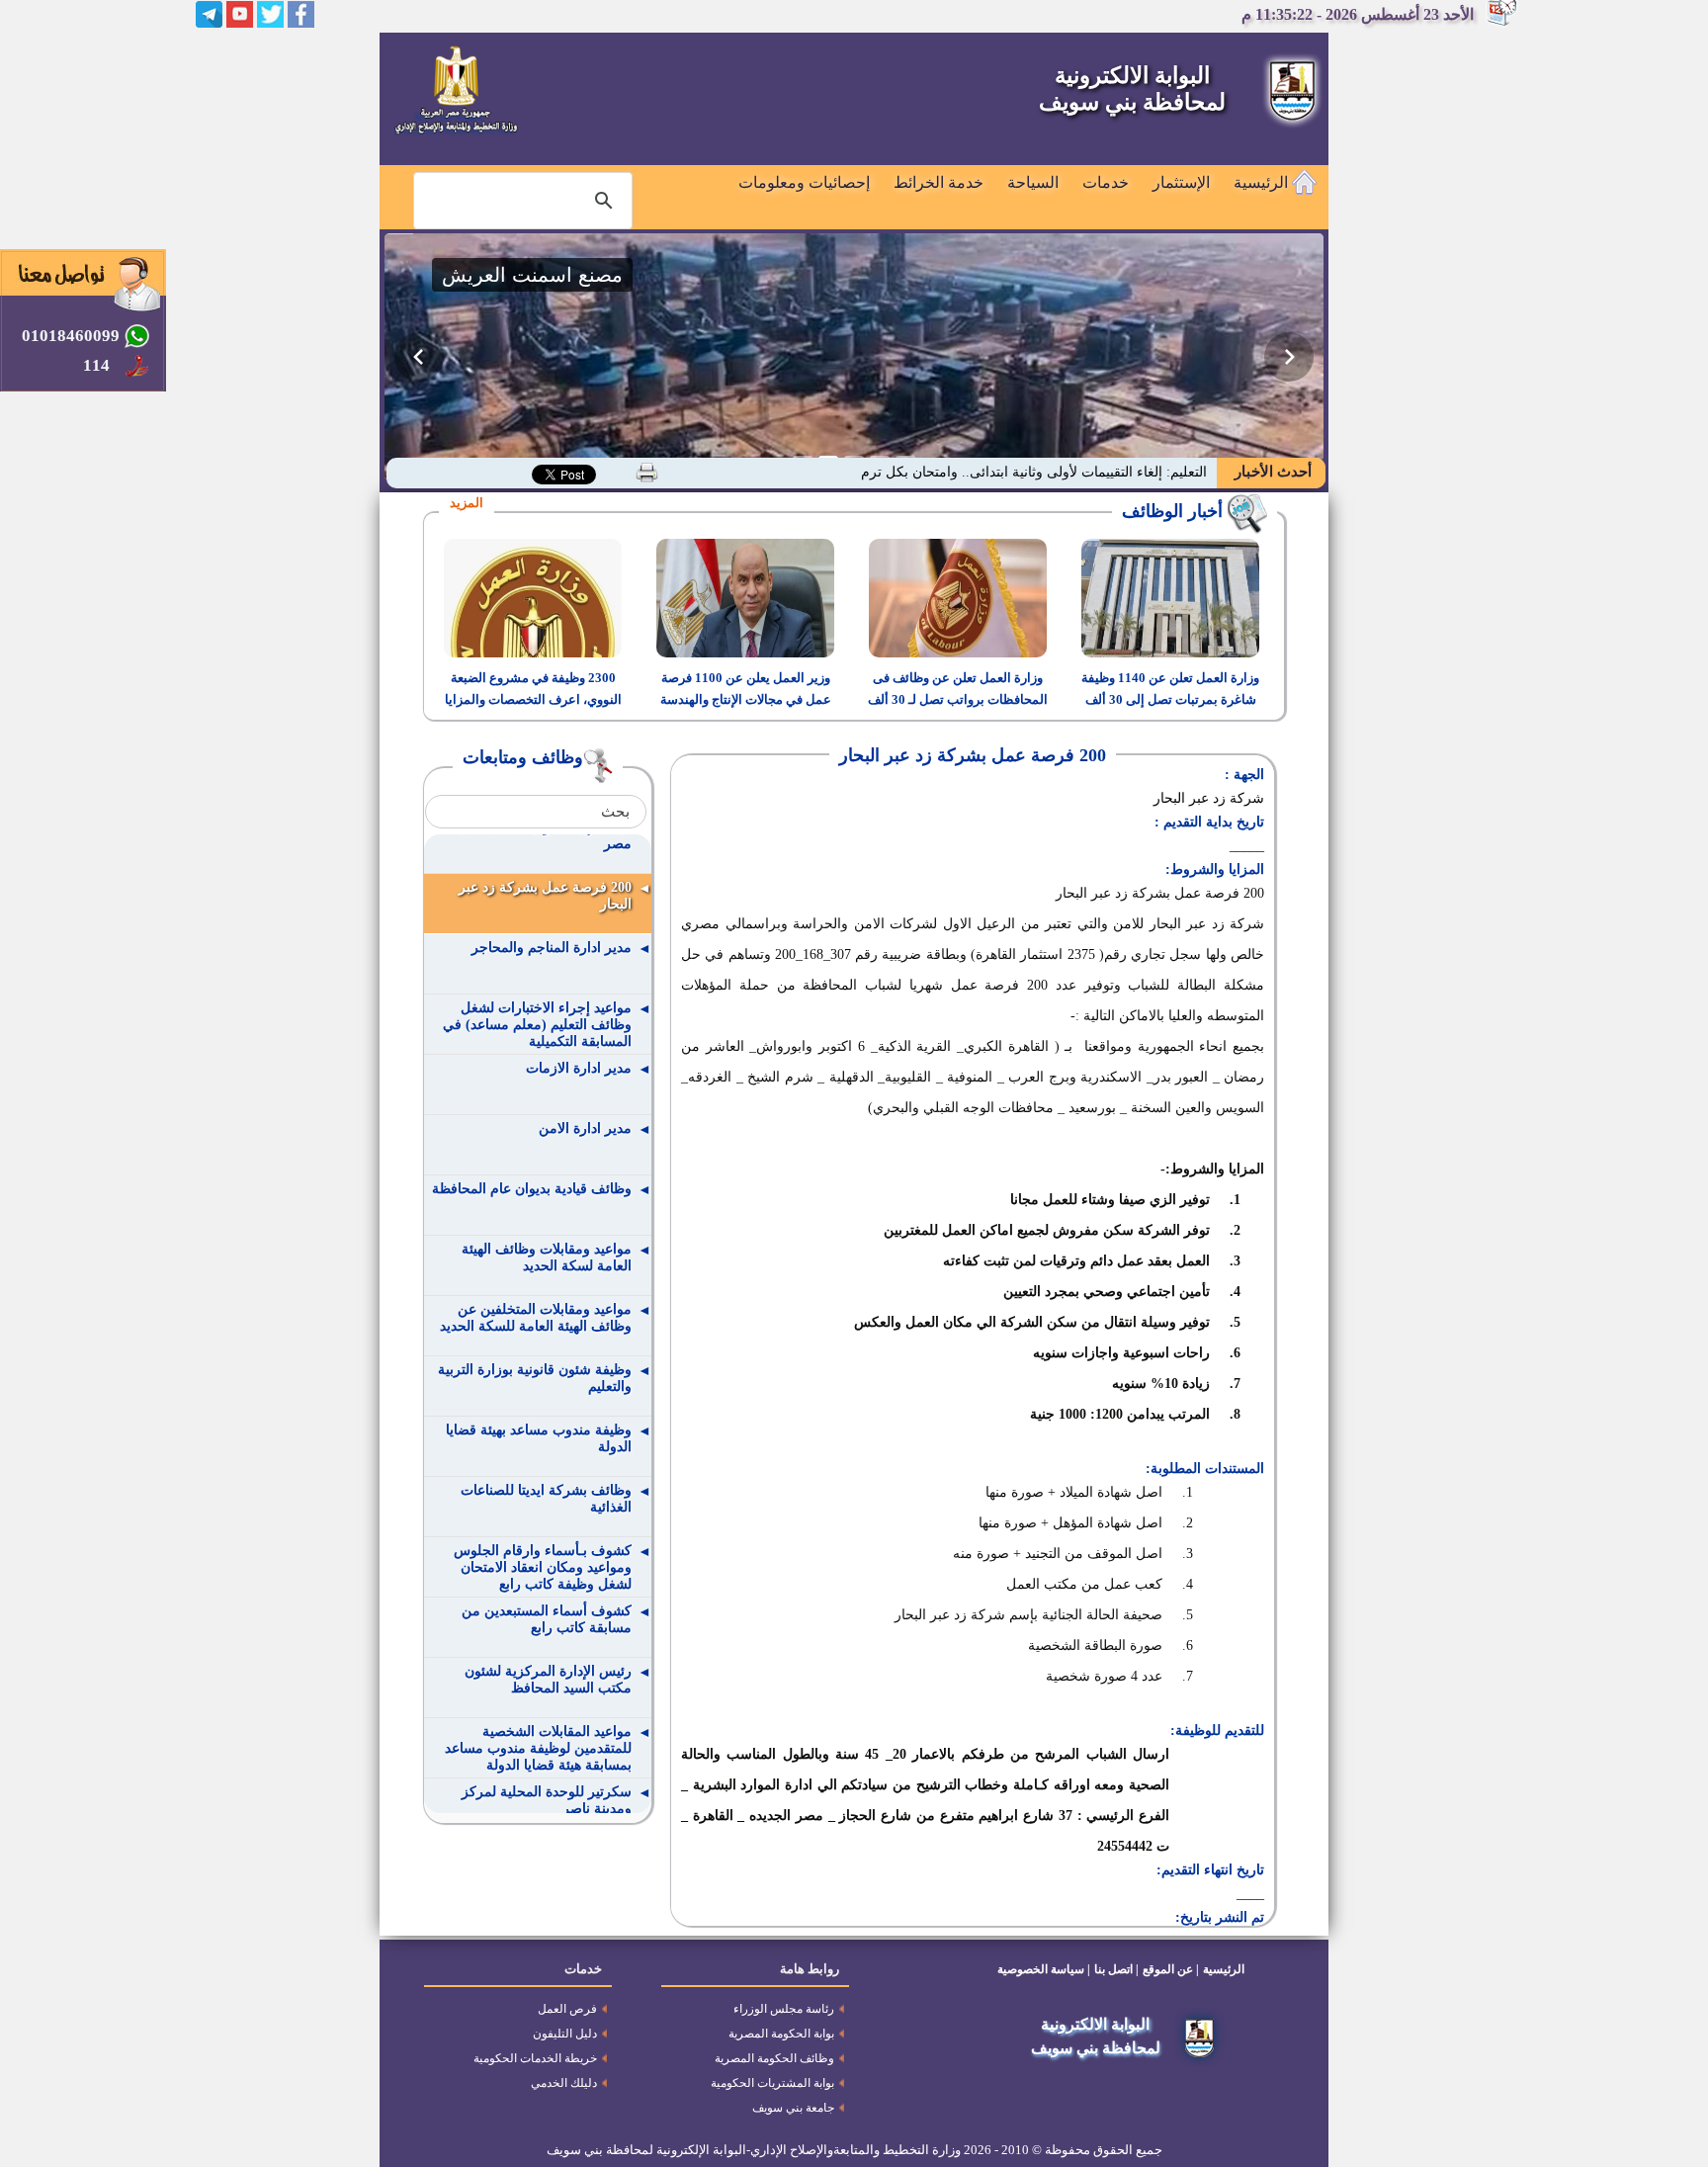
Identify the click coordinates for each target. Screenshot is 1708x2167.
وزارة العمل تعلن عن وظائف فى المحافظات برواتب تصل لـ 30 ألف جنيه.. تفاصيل (958, 699)
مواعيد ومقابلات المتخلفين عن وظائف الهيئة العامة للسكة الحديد (536, 1318)
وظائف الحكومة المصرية (774, 2058)
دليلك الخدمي (564, 2083)
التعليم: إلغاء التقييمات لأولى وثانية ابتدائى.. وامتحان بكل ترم (1034, 472)
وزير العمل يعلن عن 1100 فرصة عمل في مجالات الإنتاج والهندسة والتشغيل (746, 699)
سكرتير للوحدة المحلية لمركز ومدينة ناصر (547, 1800)
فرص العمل (567, 2009)
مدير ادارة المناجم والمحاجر (552, 948)
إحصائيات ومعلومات (804, 182)
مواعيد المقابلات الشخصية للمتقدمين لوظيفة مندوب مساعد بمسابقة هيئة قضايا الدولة (538, 1748)
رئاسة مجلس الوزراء (784, 2009)
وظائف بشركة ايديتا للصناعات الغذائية (546, 1499)
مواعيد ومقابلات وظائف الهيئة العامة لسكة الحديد (547, 1257)
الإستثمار (1181, 182)
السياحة (1033, 182)
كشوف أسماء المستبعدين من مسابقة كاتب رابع (547, 1619)
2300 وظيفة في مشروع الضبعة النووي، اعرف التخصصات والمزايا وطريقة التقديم (533, 699)
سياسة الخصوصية (1041, 1969)
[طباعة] (647, 473)
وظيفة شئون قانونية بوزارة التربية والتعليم (535, 1378)
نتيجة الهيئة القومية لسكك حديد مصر (543, 835)
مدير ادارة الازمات (579, 1068)
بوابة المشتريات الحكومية (772, 2083)
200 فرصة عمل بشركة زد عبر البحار (545, 896)
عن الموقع (1168, 1969)
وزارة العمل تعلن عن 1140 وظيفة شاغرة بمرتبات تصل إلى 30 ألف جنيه (1170, 699)
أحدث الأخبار (1271, 472)
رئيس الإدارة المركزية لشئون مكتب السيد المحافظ (548, 1680)
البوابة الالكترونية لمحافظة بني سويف (1132, 89)
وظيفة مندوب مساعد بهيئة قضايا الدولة (539, 1438)
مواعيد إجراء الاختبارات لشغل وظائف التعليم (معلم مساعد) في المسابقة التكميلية (537, 1025)
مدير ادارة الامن (585, 1128)
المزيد (467, 503)
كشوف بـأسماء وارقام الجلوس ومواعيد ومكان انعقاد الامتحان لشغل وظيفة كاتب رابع (543, 1567)
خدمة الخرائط (939, 182)
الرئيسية (1263, 182)
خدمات (1106, 182)
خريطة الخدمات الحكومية (535, 2058)
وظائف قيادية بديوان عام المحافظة (532, 1189)
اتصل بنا (1113, 1969)
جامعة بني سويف (793, 2108)
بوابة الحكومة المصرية (781, 2034)
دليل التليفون (565, 2034)
